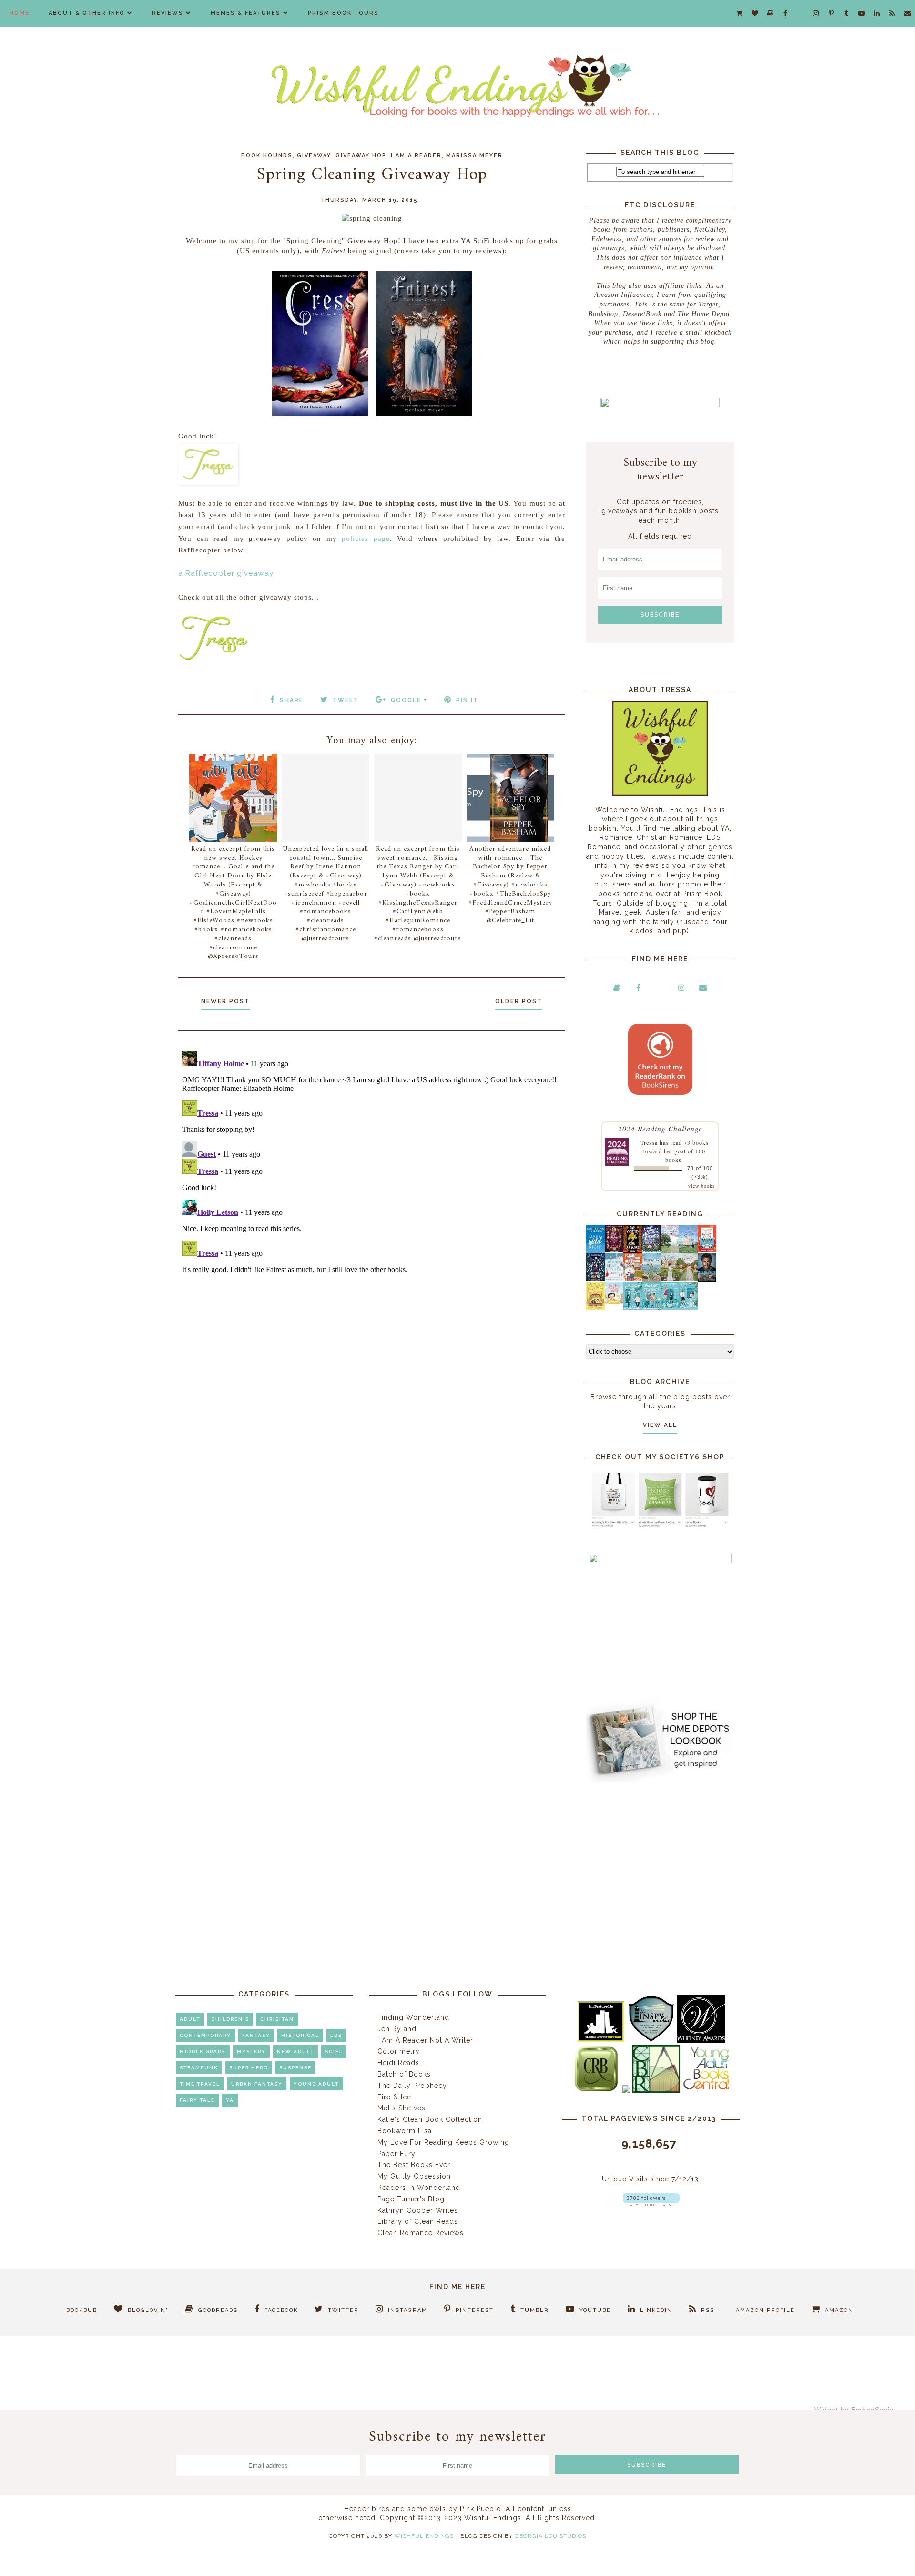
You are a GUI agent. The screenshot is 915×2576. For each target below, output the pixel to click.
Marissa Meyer (474, 156)
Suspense (295, 2068)
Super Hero (249, 2068)
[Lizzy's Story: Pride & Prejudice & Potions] (614, 1250)
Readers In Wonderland (419, 2188)
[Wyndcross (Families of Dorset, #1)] (670, 1279)
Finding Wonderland (413, 2017)
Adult (190, 2019)
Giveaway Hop (361, 156)
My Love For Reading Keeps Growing (443, 2142)
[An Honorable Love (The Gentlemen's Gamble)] (670, 1251)
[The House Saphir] (595, 1279)
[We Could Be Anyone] (633, 1251)
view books (701, 1186)
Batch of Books (404, 2074)
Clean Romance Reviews (421, 2233)
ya (230, 2100)
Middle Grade (203, 2052)
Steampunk (199, 2068)
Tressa (649, 1142)
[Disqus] (372, 1166)
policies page (366, 539)
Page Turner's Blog (411, 2199)
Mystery (251, 2052)
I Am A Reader (416, 156)
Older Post (519, 1001)
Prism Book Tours (343, 13)
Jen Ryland (397, 2029)
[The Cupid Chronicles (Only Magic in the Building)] (688, 1308)
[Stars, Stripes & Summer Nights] (651, 1250)
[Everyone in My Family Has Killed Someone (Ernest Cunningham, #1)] (707, 1250)
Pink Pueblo (481, 2509)
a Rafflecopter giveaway (226, 573)
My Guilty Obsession (414, 2176)
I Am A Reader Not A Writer (425, 2040)
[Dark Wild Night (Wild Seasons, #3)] (595, 1251)
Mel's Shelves (402, 2108)
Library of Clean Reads (418, 2221)
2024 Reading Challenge (660, 1128)
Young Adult (316, 2084)
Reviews (168, 13)
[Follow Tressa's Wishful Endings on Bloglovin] (651, 2204)
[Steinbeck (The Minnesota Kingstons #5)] (707, 1279)
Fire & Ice (394, 2097)
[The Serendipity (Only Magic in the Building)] (670, 1308)
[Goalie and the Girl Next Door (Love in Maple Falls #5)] (633, 1279)
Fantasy (256, 2035)
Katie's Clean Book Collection (430, 2119)
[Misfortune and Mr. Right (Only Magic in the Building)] (633, 1308)
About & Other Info (87, 13)
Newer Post (225, 1001)
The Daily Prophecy (412, 2086)
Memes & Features (246, 13)
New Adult (295, 2052)
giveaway (314, 156)
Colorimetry (399, 2051)
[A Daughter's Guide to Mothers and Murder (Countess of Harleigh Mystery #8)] (595, 1307)
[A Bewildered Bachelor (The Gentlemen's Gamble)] (688, 1251)
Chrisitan (277, 2019)
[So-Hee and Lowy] (614, 1302)
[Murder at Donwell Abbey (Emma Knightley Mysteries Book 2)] (614, 1279)
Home (20, 13)
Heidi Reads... (401, 2063)
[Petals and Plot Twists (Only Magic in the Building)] (651, 1308)
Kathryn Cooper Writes (418, 2210)
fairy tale (197, 2100)
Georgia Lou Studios (550, 2536)
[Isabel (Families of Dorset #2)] (688, 1279)
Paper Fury (396, 2154)
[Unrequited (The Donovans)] (651, 1279)
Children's (230, 2019)
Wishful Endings (424, 2536)
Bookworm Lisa (405, 2131)
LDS (336, 2035)
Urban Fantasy (257, 2084)
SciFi (333, 2052)
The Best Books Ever (414, 2165)
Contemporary (205, 2035)
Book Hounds (267, 156)
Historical (300, 2035)
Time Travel (200, 2084)
